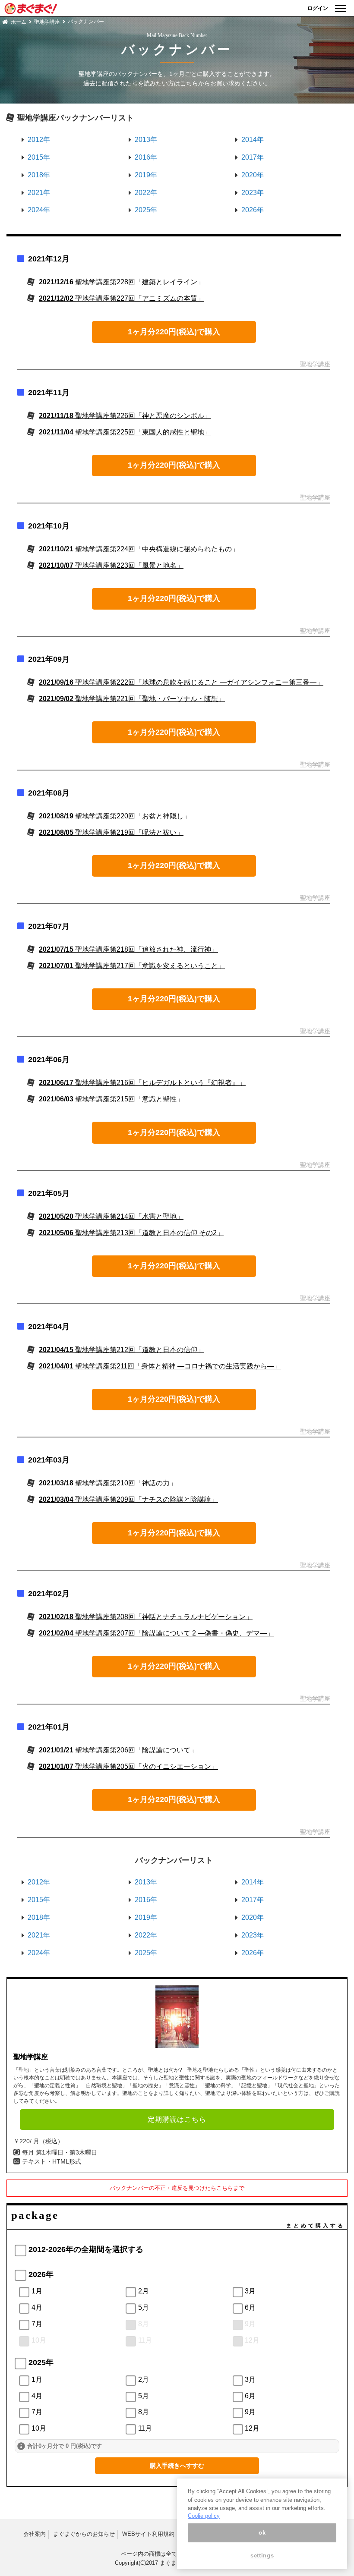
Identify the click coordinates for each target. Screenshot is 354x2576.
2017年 (253, 157)
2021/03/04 (128, 1499)
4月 (37, 2307)
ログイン (318, 8)
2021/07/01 (132, 966)
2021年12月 (49, 259)
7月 (37, 2324)
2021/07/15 (128, 949)
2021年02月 (49, 1594)
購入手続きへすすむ (177, 2466)
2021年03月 (49, 1460)
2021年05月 (49, 1193)
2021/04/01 (160, 1366)
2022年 (146, 193)
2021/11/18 (125, 416)
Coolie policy (204, 2516)
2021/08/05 (111, 832)
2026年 (253, 210)
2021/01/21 (118, 1750)
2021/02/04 (156, 1633)
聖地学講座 (47, 22)
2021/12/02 (122, 298)
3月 (250, 2291)
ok (262, 2533)
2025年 (146, 210)
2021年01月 (49, 1727)
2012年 (39, 140)
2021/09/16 (181, 682)
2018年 (39, 175)
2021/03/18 (108, 1483)
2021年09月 (49, 659)
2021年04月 (49, 1327)
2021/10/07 (111, 565)
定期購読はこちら (177, 2119)
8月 (144, 2324)
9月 (250, 2324)
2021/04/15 (122, 1350)
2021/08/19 (115, 816)
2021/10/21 (139, 549)
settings (262, 2556)
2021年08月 (49, 793)
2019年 (146, 175)
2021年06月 (49, 1060)
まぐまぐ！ (174, 2563)
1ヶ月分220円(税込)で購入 (174, 332)
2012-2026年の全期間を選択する (86, 2249)
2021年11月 (49, 393)
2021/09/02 (132, 699)
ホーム (19, 22)
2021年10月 (49, 526)
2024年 (39, 210)
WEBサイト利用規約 (148, 2534)
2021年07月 (49, 926)
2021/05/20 (111, 1216)
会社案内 (35, 2534)
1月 (37, 2291)
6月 (250, 2307)
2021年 (39, 193)
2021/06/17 (142, 1083)
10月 (39, 2340)
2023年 (253, 193)
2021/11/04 (125, 432)
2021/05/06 (131, 1233)
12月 (252, 2340)
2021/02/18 (146, 1617)
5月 (144, 2307)
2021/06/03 (111, 1099)
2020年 (253, 175)
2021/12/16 (122, 282)
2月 (144, 2291)
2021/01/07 (128, 1766)
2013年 (146, 140)
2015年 (39, 157)
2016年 (146, 157)
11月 (145, 2340)
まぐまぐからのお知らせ (84, 2534)
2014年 (253, 140)
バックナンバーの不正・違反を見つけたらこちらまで (177, 2188)
